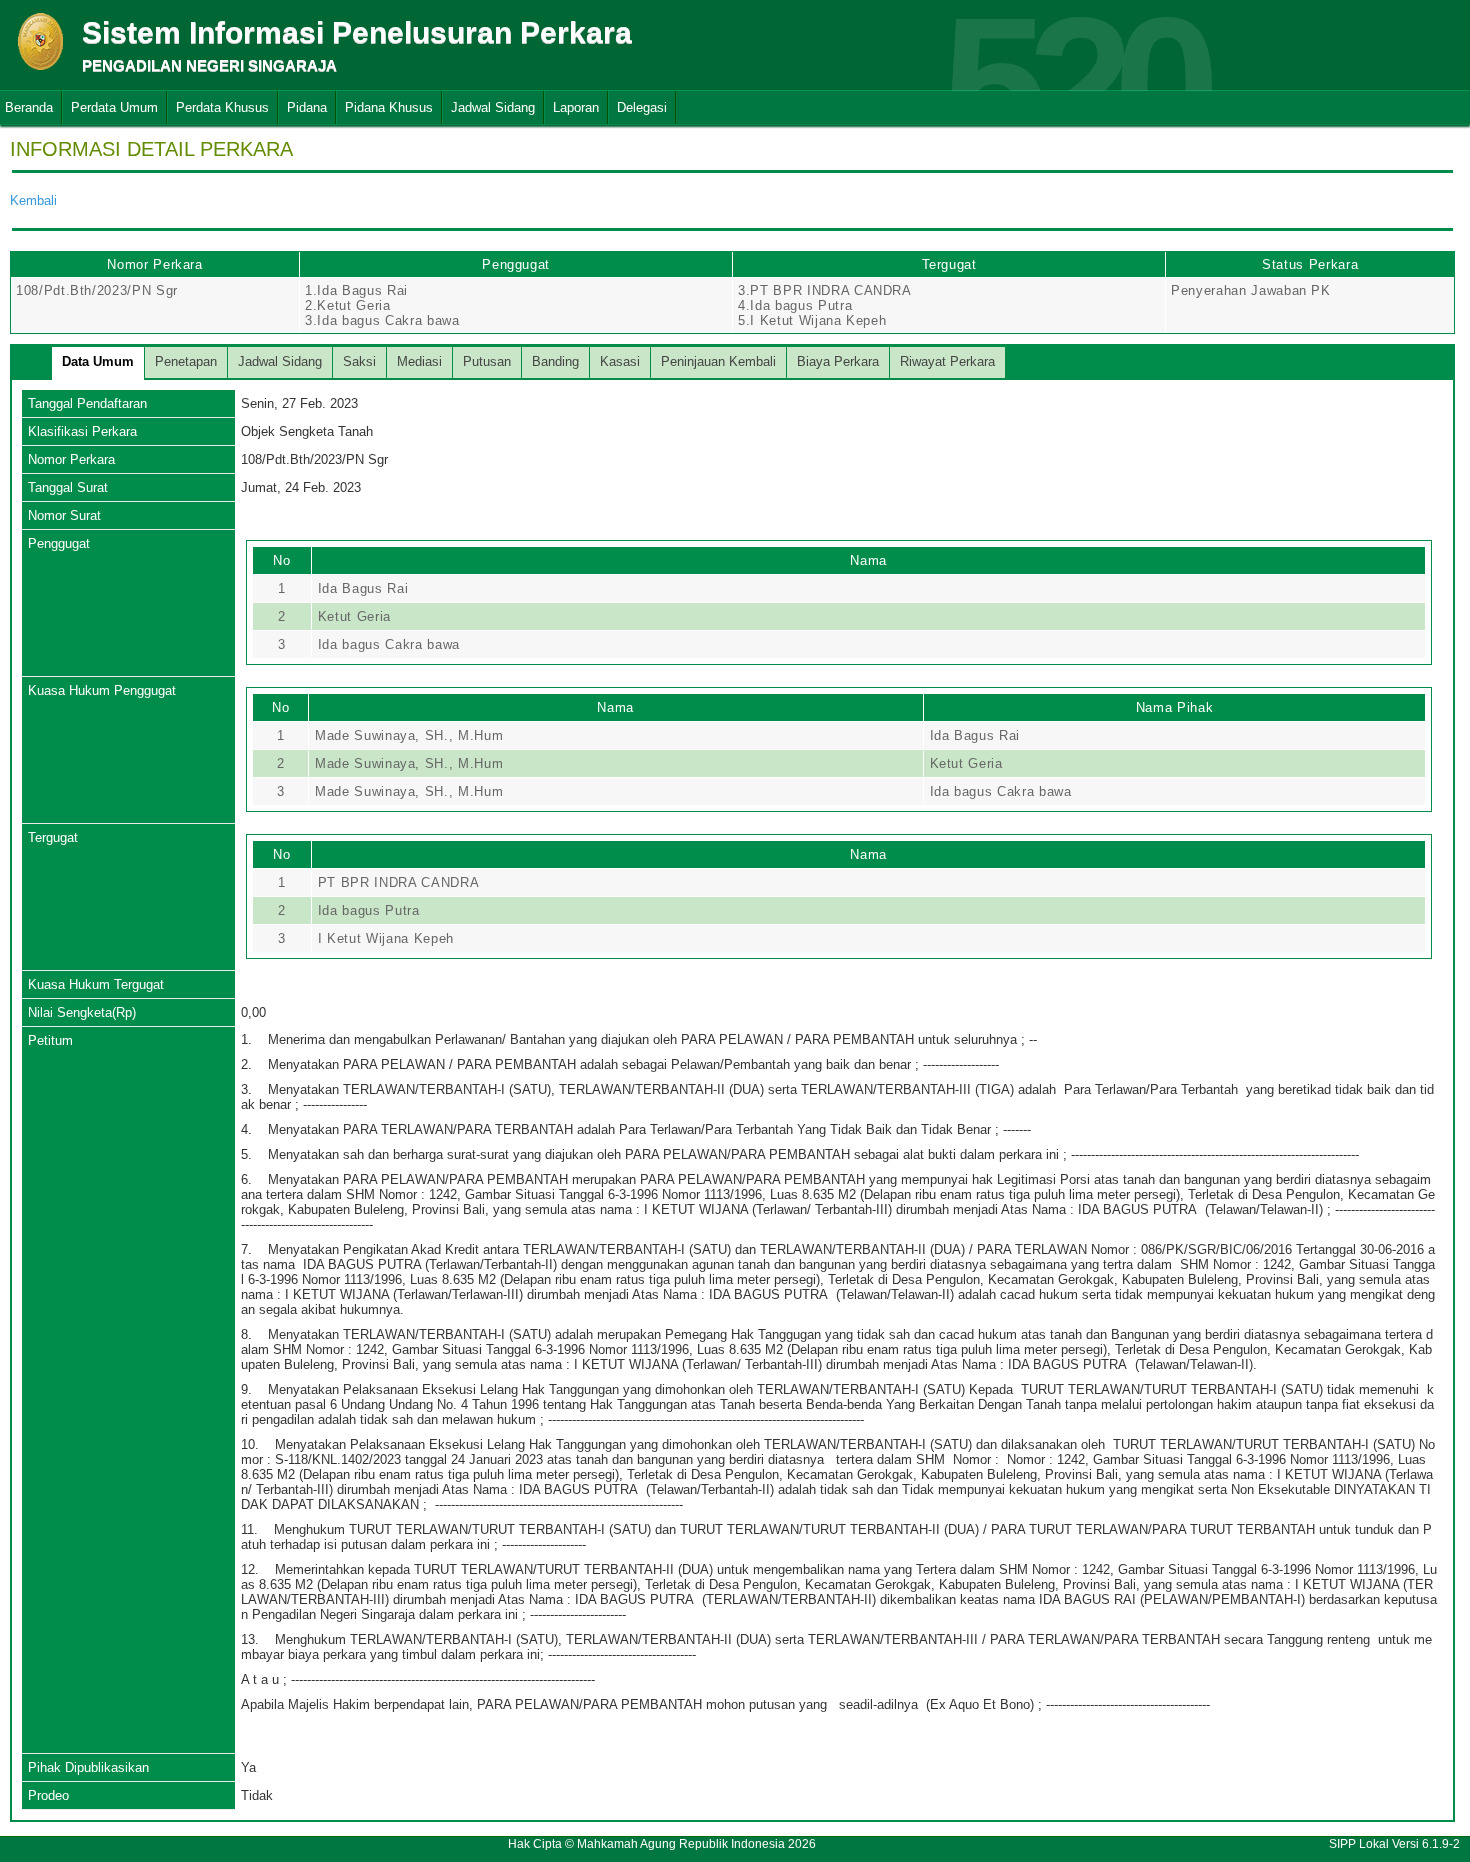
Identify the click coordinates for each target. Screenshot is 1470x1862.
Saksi (359, 361)
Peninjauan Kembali (718, 361)
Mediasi (419, 361)
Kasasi (620, 361)
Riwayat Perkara (947, 361)
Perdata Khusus (222, 107)
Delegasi (642, 107)
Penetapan (186, 361)
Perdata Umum (114, 107)
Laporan (576, 107)
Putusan (487, 361)
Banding (555, 361)
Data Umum (98, 361)
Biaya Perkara (838, 361)
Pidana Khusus (389, 107)
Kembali (33, 200)
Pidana (307, 107)
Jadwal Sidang (493, 107)
